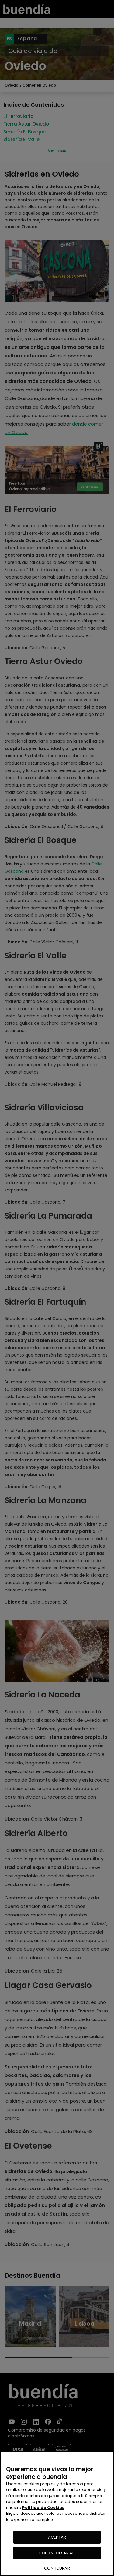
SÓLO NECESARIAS (57, 2553)
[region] (57, 2514)
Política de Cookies (43, 2508)
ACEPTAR (57, 2537)
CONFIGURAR (57, 2568)
